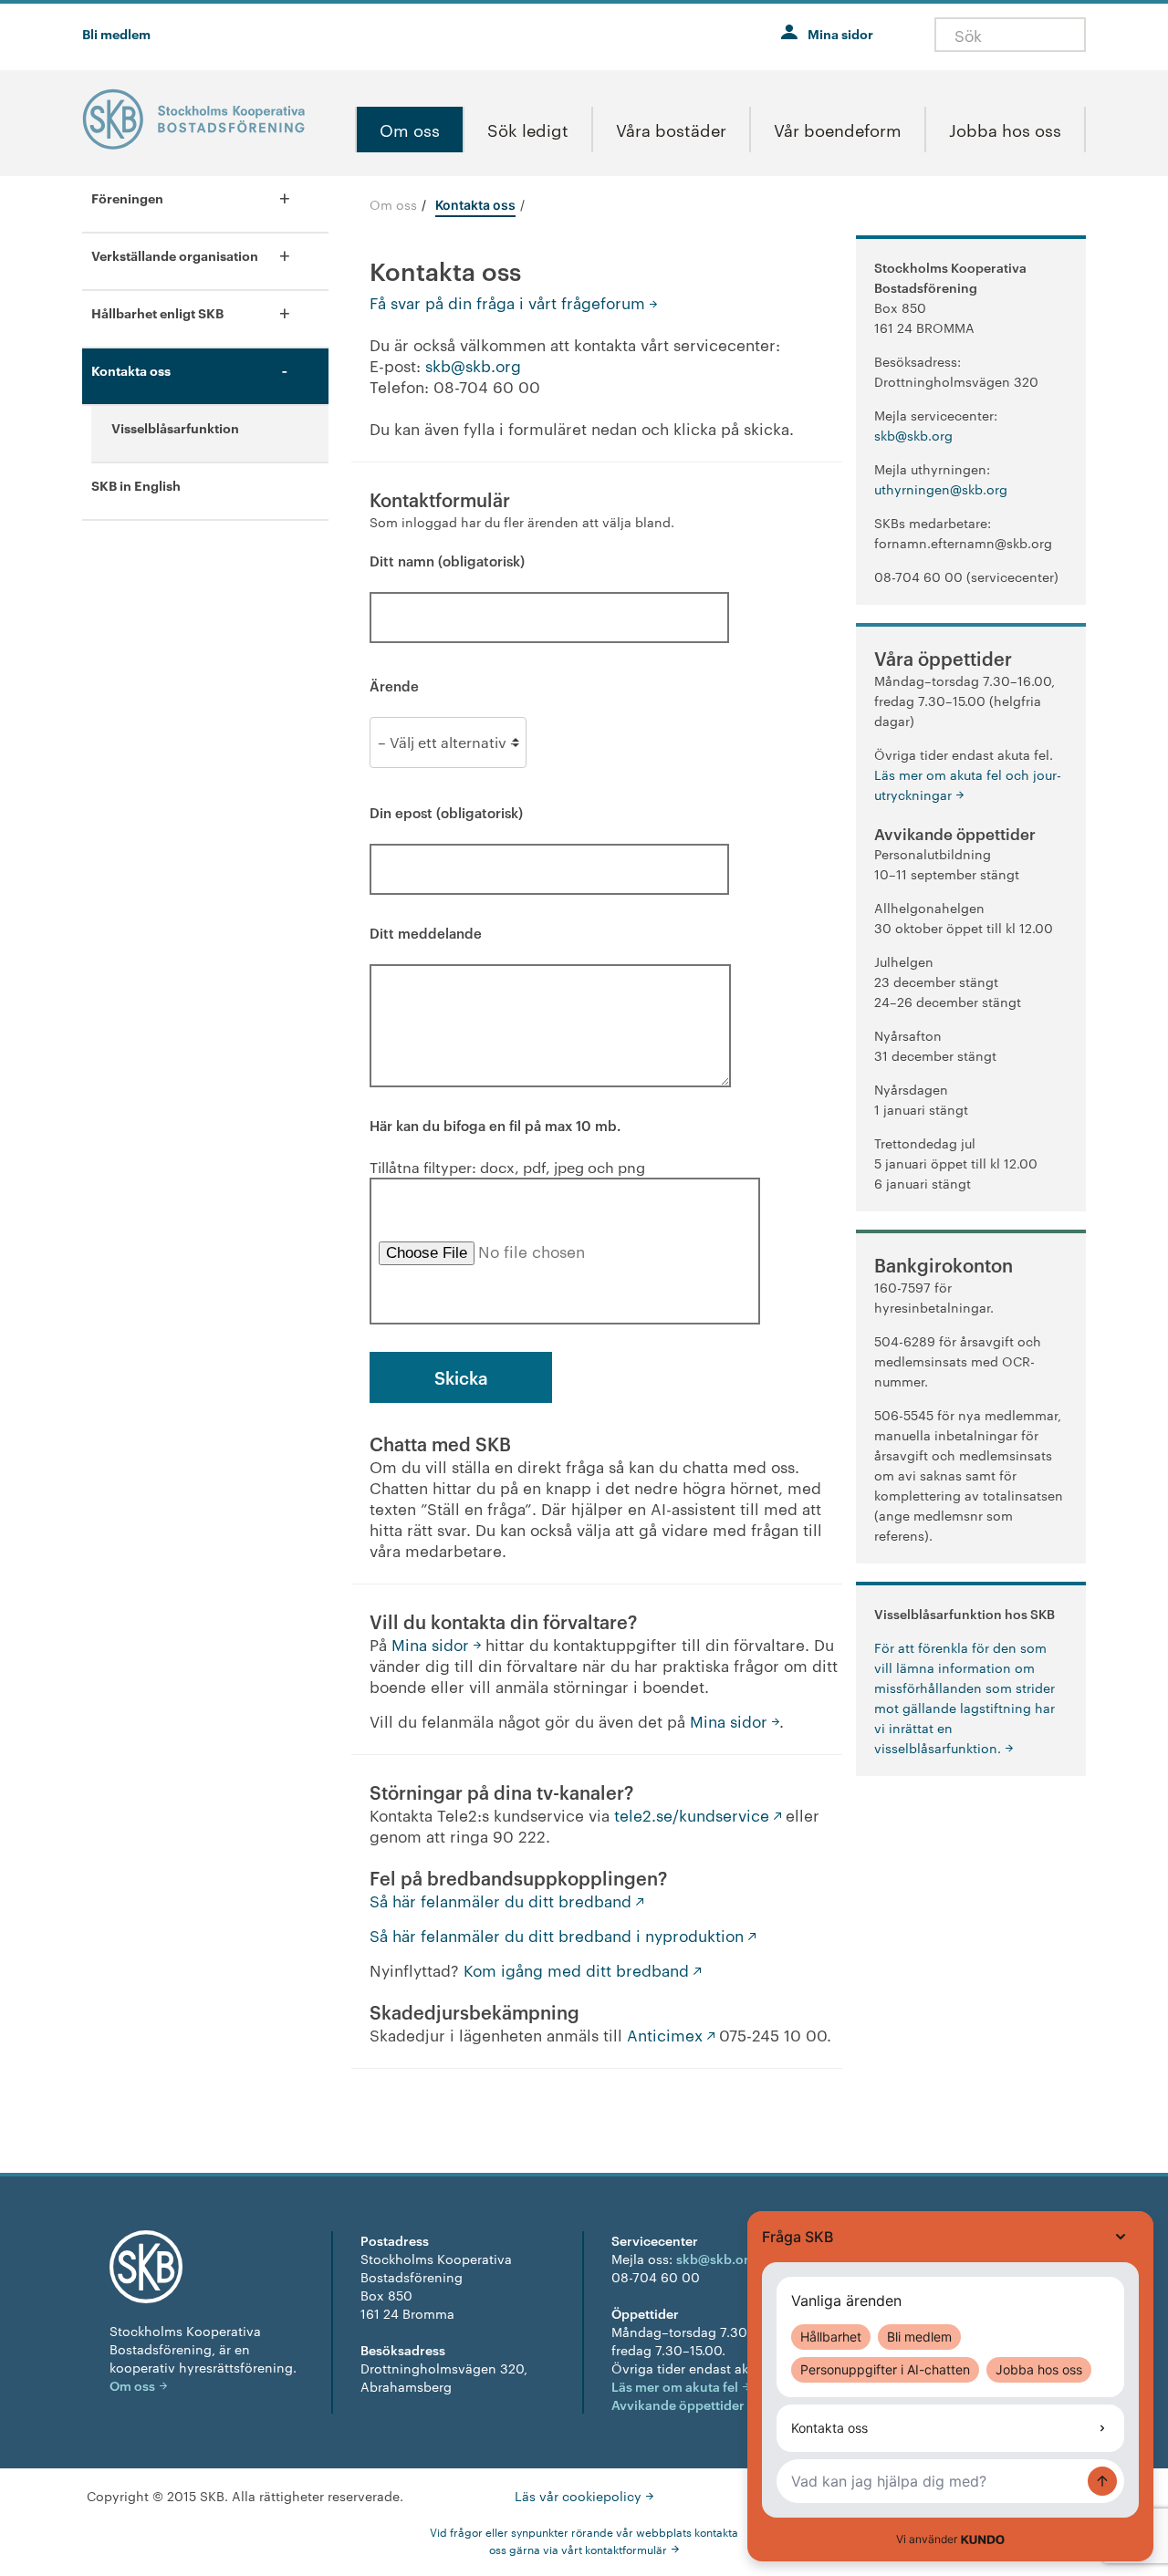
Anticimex (665, 2034)
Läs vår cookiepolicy (578, 2496)
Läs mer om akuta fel (675, 2386)
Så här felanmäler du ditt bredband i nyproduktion (557, 1935)
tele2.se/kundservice (692, 1814)
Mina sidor (840, 33)
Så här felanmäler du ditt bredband (501, 1900)
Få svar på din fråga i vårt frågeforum (507, 302)
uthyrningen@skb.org (941, 489)
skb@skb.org (473, 365)
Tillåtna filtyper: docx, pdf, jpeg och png (507, 1146)
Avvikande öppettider (678, 2404)
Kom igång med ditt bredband (576, 1969)
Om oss (393, 204)
